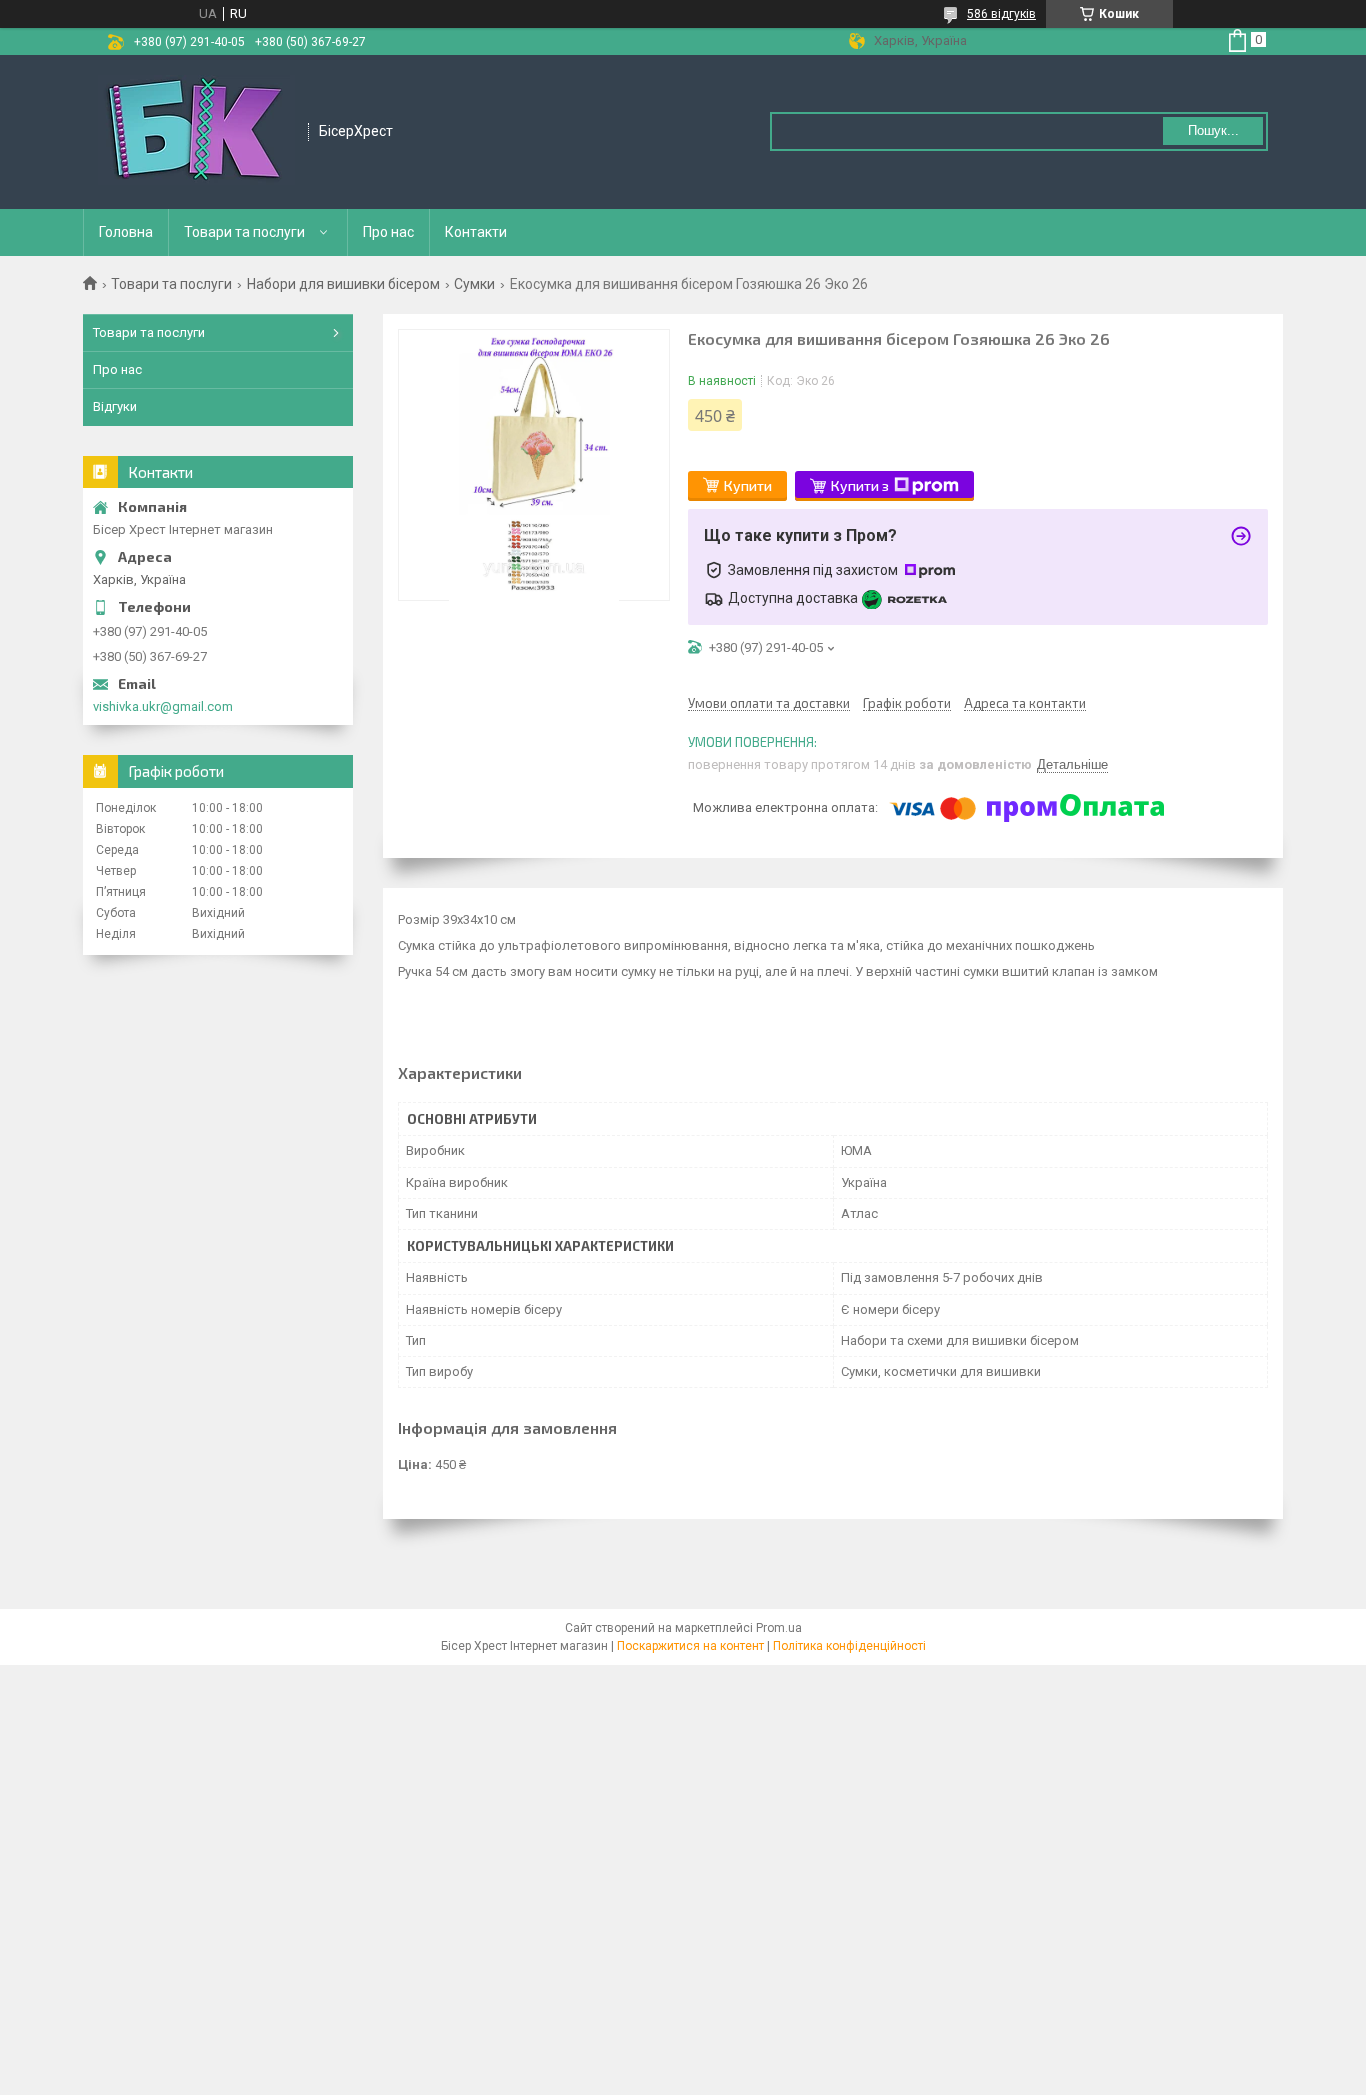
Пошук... (1213, 130)
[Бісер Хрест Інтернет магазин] (196, 132)
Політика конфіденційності (849, 1646)
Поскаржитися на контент (690, 1646)
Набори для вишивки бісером (343, 284)
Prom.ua (779, 1628)
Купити (748, 485)
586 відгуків (1001, 14)
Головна (126, 232)
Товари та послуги (244, 232)
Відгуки (115, 406)
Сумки (474, 284)
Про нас (388, 232)
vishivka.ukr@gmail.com (163, 706)
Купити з (860, 485)
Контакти (476, 232)
